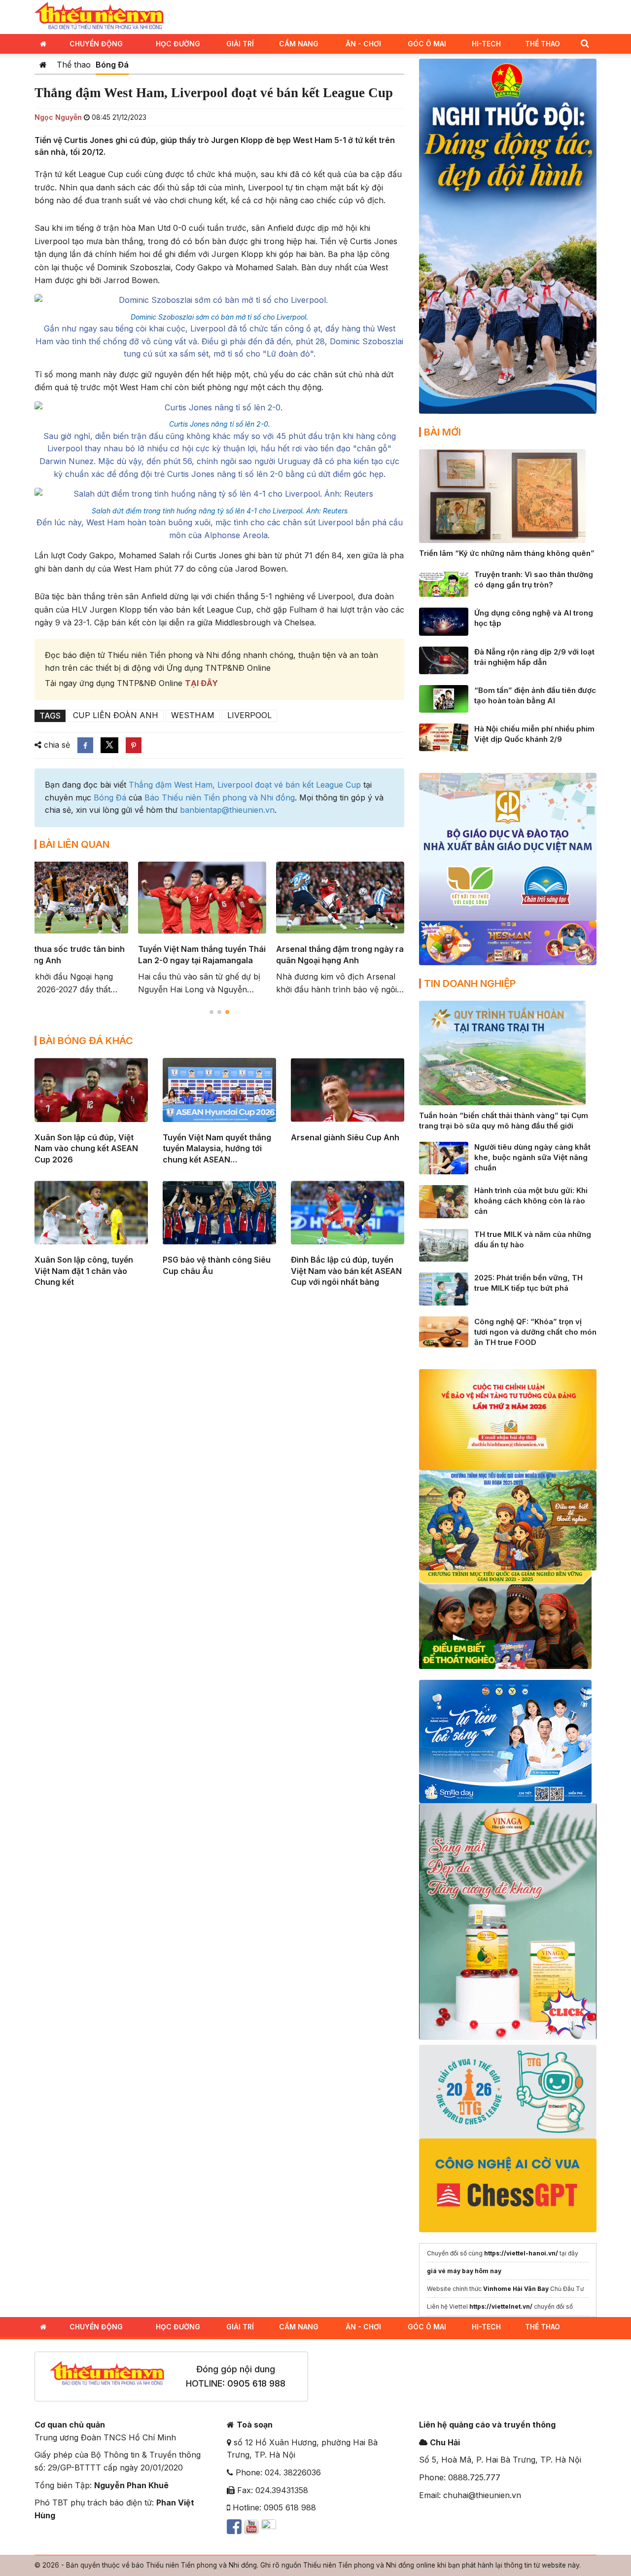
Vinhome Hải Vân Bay (516, 2289)
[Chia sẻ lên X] (109, 745)
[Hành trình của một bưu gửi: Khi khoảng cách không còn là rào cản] (444, 1201)
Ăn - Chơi (363, 44)
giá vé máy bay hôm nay (464, 2271)
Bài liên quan (74, 844)
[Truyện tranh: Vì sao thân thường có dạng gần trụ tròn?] (444, 582)
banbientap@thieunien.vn (227, 810)
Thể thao (543, 44)
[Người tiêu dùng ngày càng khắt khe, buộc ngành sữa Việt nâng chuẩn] (444, 1157)
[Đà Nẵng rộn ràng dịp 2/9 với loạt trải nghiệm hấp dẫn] (444, 659)
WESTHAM (193, 715)
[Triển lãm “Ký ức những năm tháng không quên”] (502, 495)
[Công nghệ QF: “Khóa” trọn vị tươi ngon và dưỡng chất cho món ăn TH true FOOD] (444, 1331)
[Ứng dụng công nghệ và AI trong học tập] (444, 621)
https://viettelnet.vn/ (501, 2306)
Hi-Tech (486, 44)
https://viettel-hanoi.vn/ (521, 2253)
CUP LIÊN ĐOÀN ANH (116, 715)
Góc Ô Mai (427, 44)
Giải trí (240, 44)
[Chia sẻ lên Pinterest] (134, 745)
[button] (585, 43)
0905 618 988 (256, 2383)
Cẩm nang (299, 44)
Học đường (178, 44)
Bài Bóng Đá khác (86, 1041)
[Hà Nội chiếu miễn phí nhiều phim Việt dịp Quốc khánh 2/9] (444, 737)
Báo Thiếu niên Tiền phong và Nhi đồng (220, 798)
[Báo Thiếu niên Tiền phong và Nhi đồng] (99, 16)
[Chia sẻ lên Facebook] (85, 745)
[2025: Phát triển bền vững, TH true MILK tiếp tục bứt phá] (444, 1288)
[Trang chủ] (43, 65)
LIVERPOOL (249, 715)
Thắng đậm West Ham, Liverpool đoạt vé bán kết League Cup (245, 785)
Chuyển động (96, 44)
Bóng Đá (112, 65)
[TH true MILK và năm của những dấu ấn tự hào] (444, 1244)
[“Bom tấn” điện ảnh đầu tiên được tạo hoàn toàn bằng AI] (444, 698)
